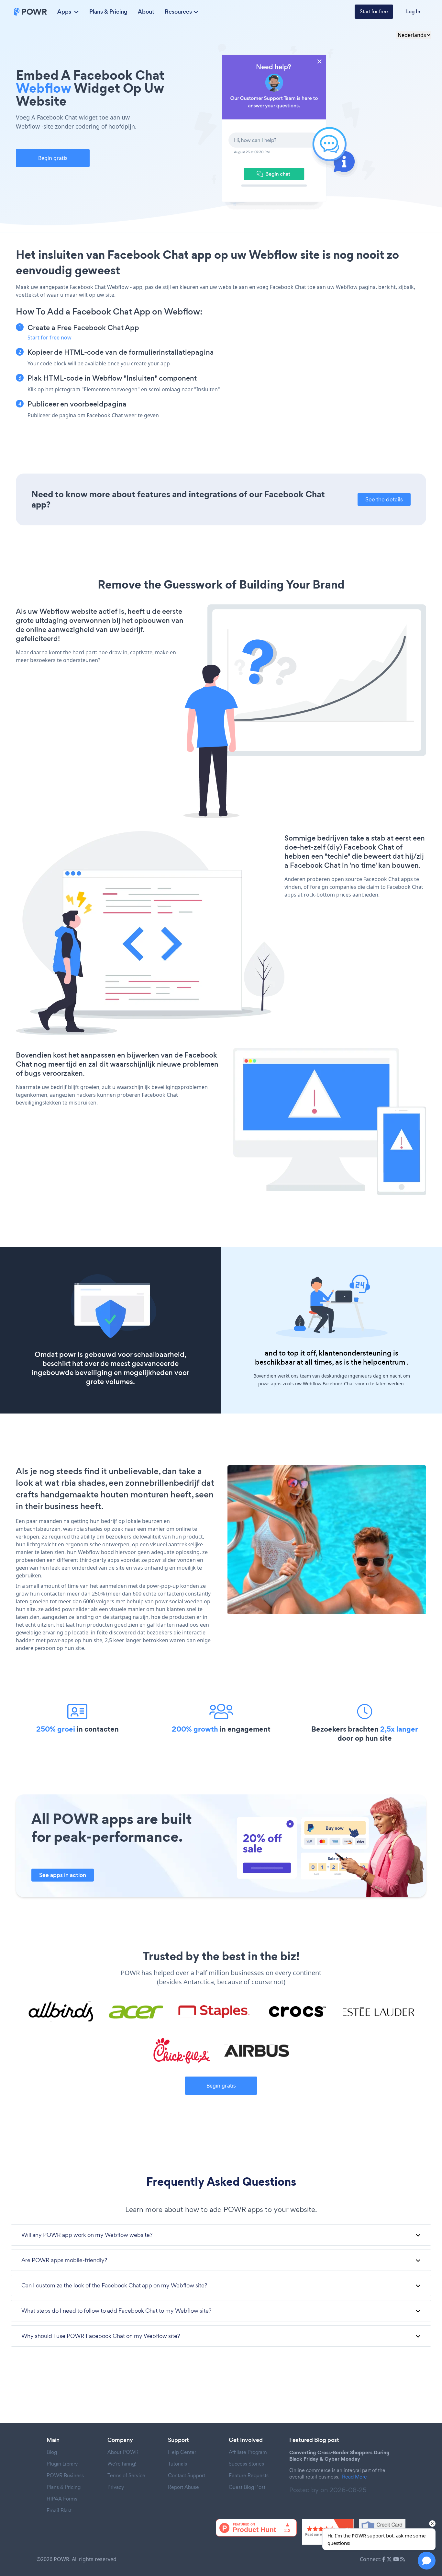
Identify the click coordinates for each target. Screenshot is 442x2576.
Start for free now (50, 338)
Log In (413, 11)
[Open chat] (427, 2561)
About (146, 12)
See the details (384, 499)
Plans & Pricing (108, 12)
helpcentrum (384, 1362)
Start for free (374, 11)
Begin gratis (53, 158)
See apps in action (63, 1875)
